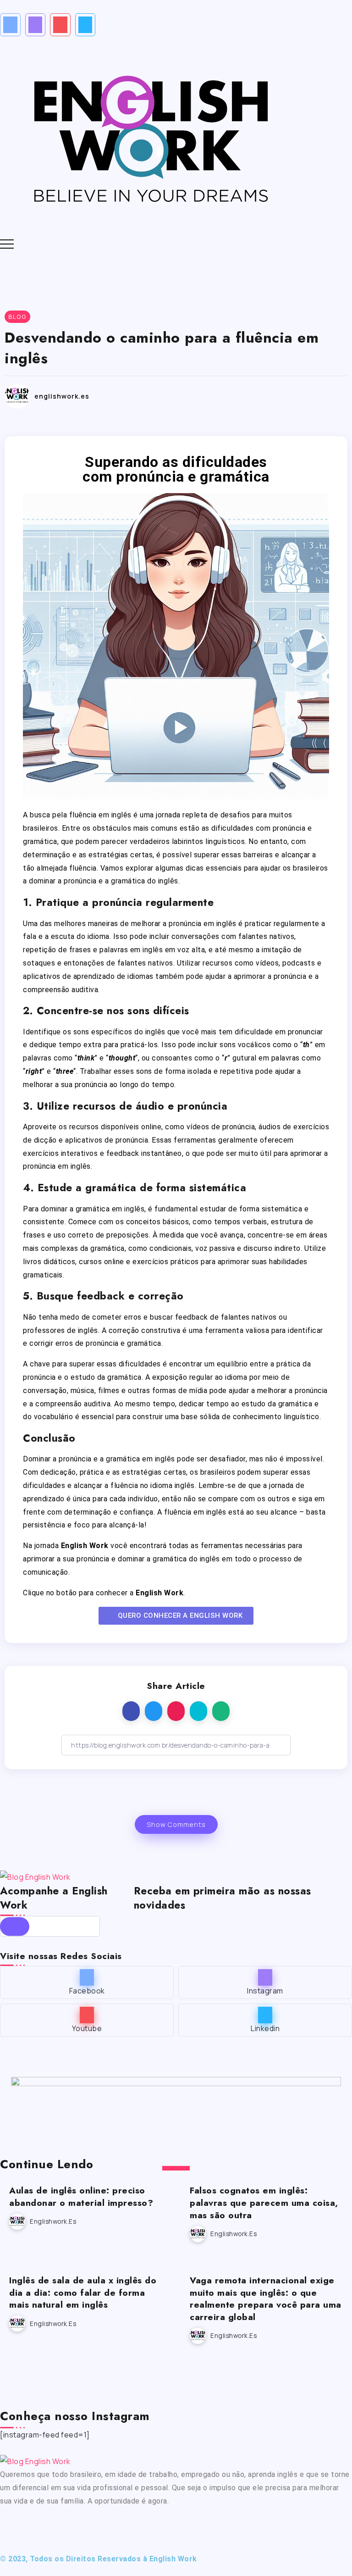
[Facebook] (10, 25)
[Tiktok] (110, 2527)
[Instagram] (36, 25)
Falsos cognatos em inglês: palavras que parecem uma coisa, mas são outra (264, 2203)
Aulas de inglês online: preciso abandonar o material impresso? (81, 2196)
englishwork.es (62, 396)
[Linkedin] (85, 25)
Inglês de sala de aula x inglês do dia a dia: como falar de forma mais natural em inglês (83, 2293)
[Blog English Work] (150, 136)
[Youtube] (60, 25)
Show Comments (176, 1824)
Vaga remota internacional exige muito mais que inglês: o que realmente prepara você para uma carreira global (266, 2299)
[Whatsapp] (134, 2527)
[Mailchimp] (15, 1926)
